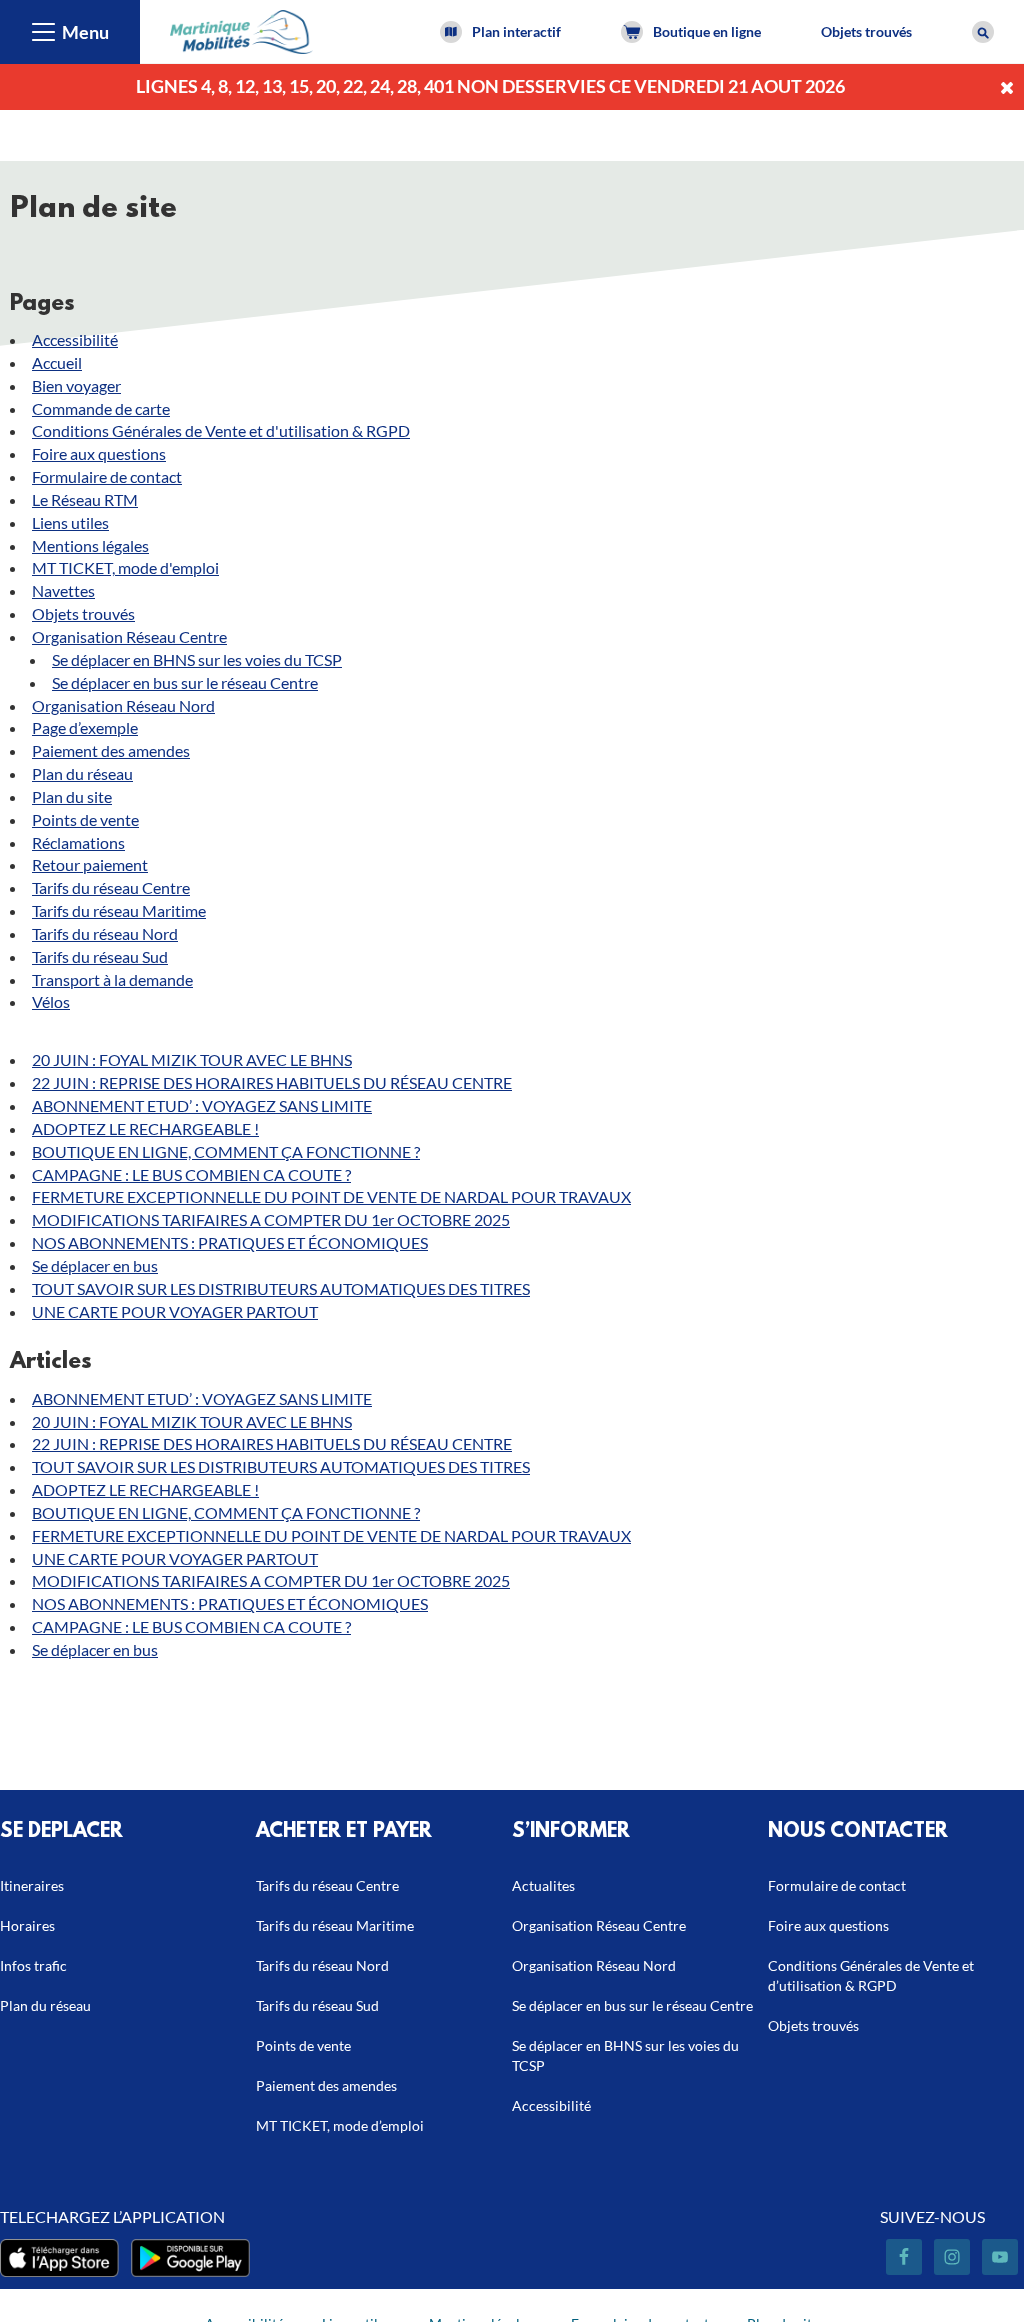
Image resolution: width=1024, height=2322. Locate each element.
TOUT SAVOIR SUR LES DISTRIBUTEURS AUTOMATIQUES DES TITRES (281, 1288)
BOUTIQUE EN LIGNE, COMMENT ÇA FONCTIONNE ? (226, 1151)
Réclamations (78, 842)
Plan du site (72, 796)
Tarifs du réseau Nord (105, 933)
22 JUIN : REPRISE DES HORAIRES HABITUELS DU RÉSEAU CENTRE (272, 1082)
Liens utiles (70, 522)
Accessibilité (75, 339)
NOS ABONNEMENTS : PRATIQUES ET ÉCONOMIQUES (230, 1242)
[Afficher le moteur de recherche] (983, 32)
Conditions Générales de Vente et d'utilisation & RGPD (221, 430)
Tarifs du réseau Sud (100, 956)
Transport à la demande (112, 979)
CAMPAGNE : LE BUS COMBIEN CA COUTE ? (191, 1174)
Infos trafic (33, 1965)
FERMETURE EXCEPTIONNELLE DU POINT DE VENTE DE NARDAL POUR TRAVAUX (331, 1196)
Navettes (63, 590)
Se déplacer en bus (95, 1265)
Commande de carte (101, 408)
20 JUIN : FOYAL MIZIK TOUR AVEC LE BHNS (192, 1059)
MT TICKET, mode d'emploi (125, 567)
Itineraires (32, 1885)
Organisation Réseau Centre (129, 636)
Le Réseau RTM (85, 499)
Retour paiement (90, 864)
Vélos (51, 1001)
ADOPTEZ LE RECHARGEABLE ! (145, 1128)
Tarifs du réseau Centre (111, 887)
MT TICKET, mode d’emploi (340, 2125)
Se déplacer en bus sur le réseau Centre (185, 682)
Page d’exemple (85, 727)
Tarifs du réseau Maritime (119, 910)
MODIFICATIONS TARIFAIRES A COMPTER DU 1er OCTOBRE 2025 (271, 1219)
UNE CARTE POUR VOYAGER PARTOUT (175, 1311)
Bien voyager (76, 385)
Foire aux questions (99, 453)
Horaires (27, 1925)
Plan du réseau (82, 773)
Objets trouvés (866, 31)
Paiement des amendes (111, 750)
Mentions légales (90, 545)
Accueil (57, 362)
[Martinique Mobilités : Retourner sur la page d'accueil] (241, 29)
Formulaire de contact (107, 476)
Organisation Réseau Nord (123, 705)
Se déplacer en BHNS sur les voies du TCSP (197, 659)
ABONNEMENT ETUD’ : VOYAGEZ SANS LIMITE (202, 1105)
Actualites (543, 1885)
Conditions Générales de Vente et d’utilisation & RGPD (871, 1975)
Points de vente (85, 819)
